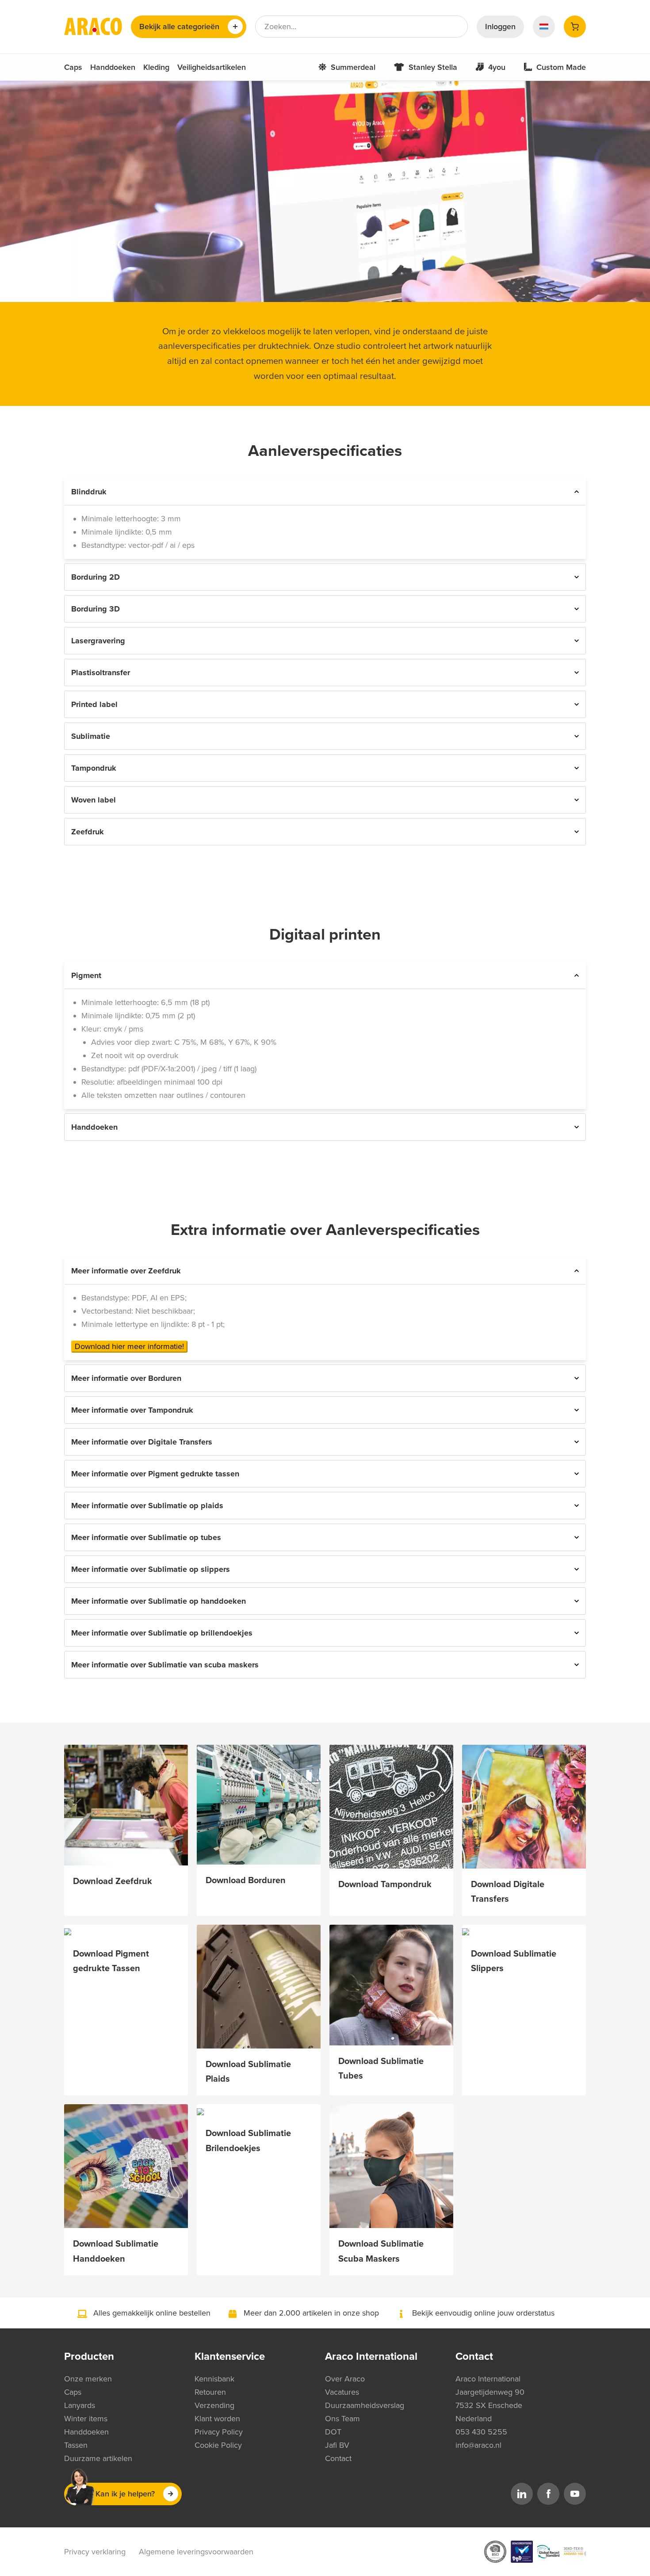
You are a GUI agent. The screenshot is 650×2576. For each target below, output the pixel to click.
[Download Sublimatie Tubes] (391, 1985)
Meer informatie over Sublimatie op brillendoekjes (162, 1633)
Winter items (86, 2419)
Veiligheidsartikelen (212, 67)
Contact (338, 2458)
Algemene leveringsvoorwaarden (196, 2552)
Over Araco (345, 2379)
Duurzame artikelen (98, 2458)
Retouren (210, 2392)
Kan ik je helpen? (125, 2494)
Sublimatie (91, 736)
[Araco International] (93, 27)
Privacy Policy (219, 2432)
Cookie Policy (218, 2445)
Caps (73, 67)
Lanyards (80, 2405)
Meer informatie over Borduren (126, 1378)
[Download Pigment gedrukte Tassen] (126, 1931)
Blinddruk (89, 492)
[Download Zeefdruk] (126, 1805)
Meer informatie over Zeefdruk (126, 1271)
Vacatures (342, 2392)
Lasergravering (98, 641)
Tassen (76, 2445)
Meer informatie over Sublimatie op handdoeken (159, 1601)
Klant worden (217, 2419)
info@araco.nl (478, 2445)
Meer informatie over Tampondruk (132, 1410)
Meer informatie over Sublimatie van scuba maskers (165, 1665)
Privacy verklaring (95, 2552)
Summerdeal (353, 67)
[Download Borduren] (259, 1805)
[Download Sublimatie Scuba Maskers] (391, 2166)
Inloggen (500, 27)
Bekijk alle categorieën (179, 27)
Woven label (94, 800)
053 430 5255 (481, 2432)
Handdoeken (113, 67)
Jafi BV (337, 2445)
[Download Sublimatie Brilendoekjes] (259, 2111)
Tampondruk (94, 768)
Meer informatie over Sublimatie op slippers (151, 1569)
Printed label (94, 704)
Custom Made (561, 67)
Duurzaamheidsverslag (365, 2405)
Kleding (156, 67)
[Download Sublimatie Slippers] (524, 1931)
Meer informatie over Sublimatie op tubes (146, 1537)
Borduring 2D (96, 577)
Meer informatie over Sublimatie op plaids (147, 1506)
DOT (333, 2432)
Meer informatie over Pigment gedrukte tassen (155, 1474)
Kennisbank (214, 2379)
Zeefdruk (88, 832)
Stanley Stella (433, 67)
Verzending (214, 2405)
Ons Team (342, 2419)
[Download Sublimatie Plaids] (259, 1987)
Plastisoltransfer (101, 673)
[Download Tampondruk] (391, 1807)
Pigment (86, 975)
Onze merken (88, 2379)
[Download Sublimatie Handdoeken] (126, 2166)
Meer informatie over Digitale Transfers (142, 1442)
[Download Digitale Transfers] (524, 1807)
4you (497, 67)
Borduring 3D (96, 609)
